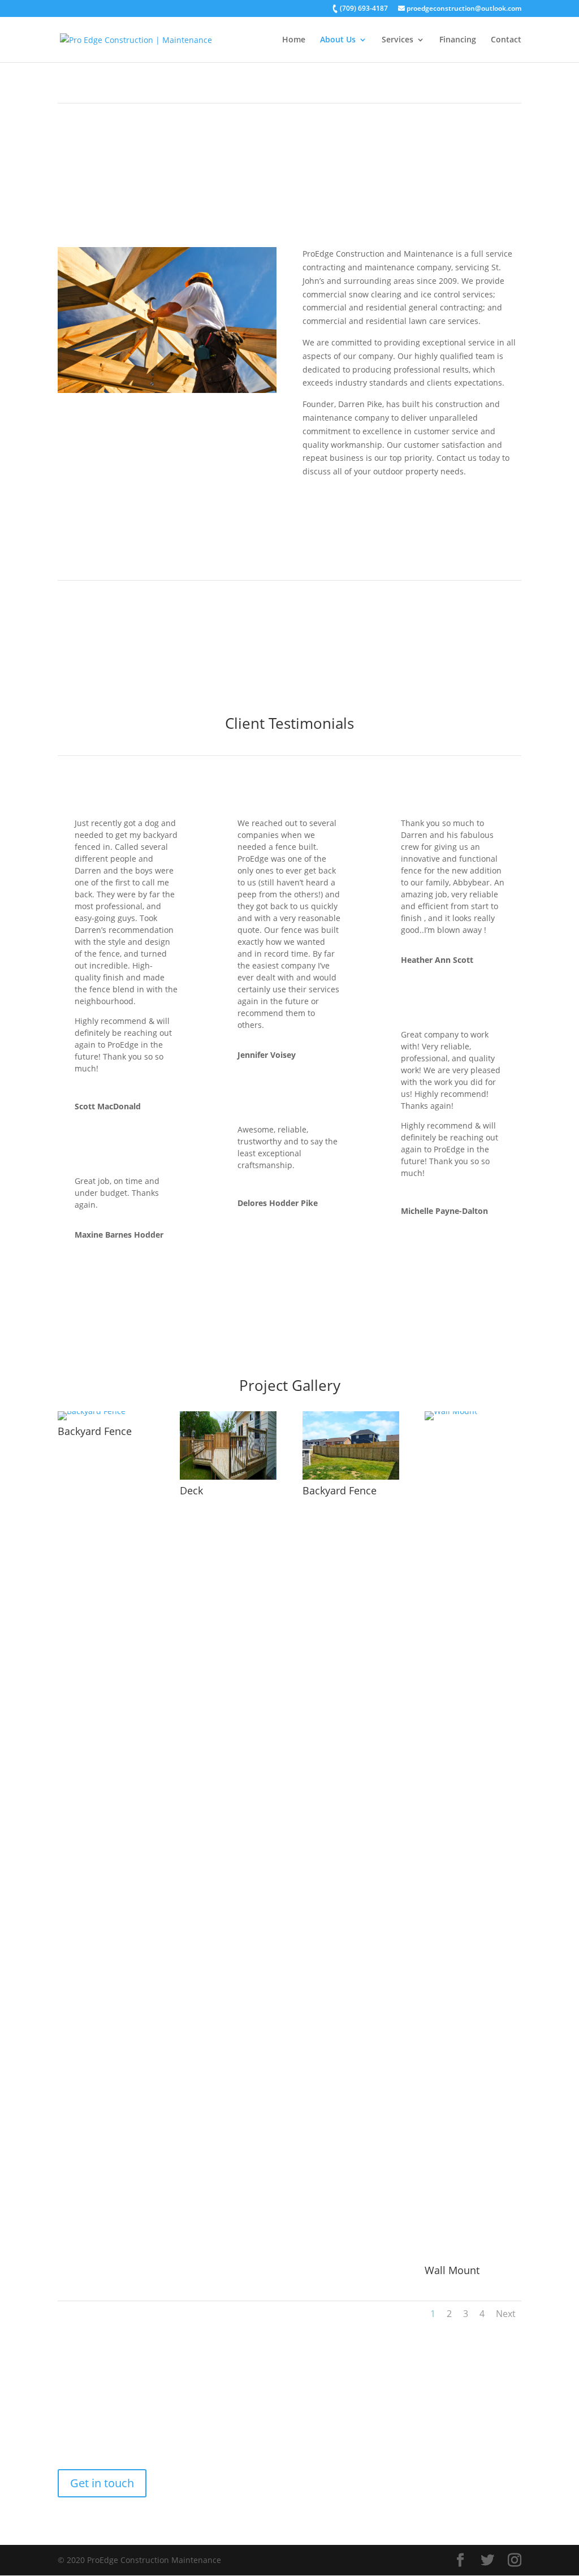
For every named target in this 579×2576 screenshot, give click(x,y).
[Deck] (228, 1477)
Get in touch (102, 2483)
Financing (458, 40)
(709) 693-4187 (363, 9)
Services (397, 40)
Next (506, 2314)
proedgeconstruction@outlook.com (463, 9)
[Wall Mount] (473, 1411)
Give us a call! (290, 1294)
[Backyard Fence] (92, 1411)
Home (294, 40)
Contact (506, 40)
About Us (338, 40)
